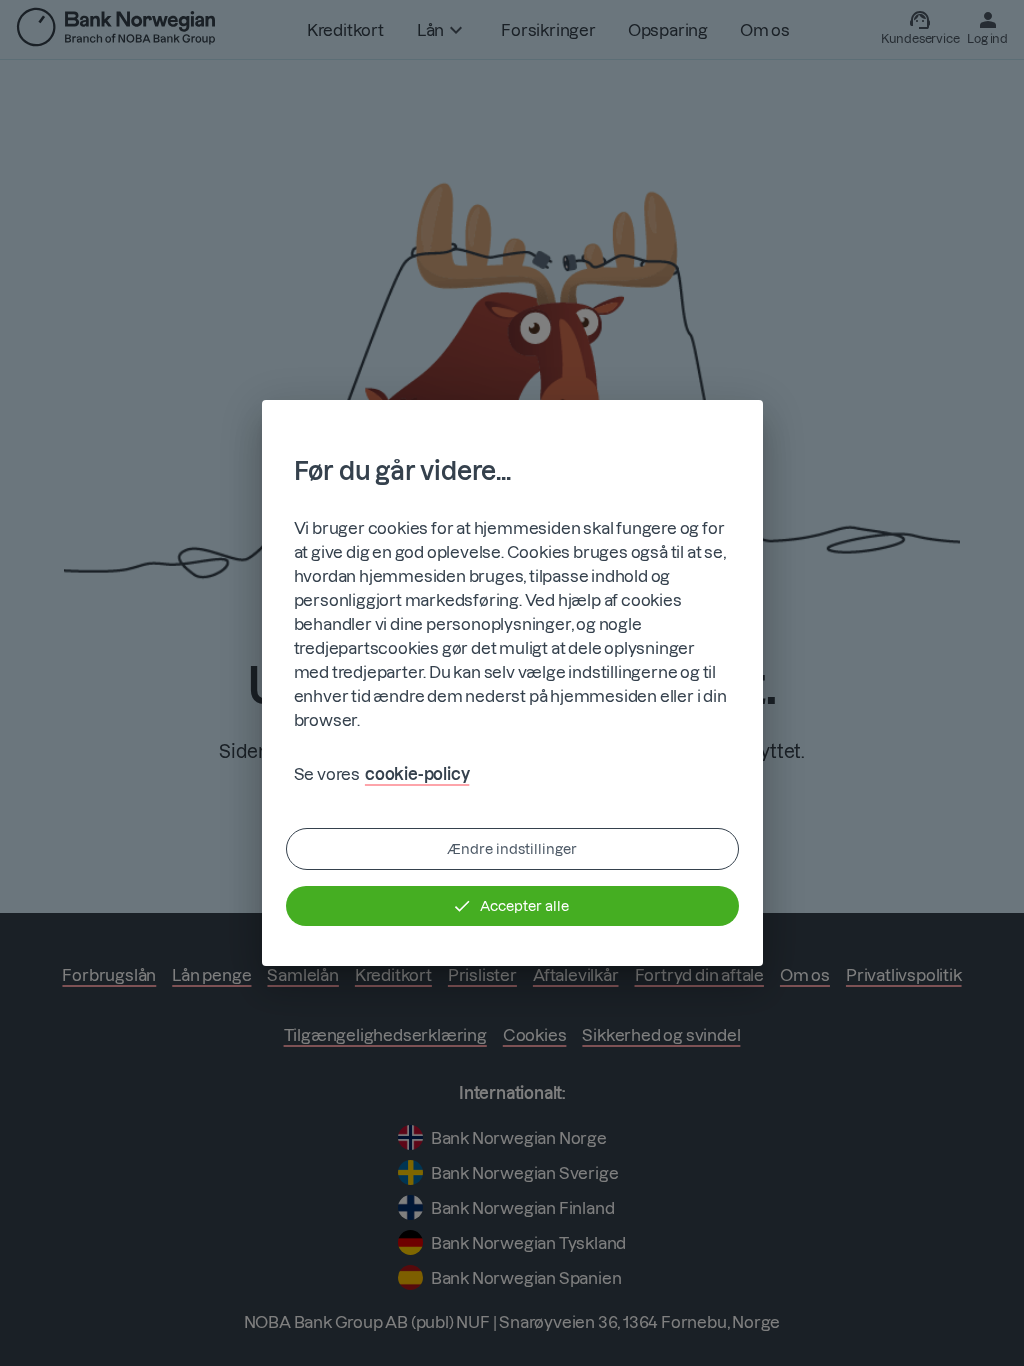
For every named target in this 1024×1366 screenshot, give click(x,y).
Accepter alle (524, 906)
